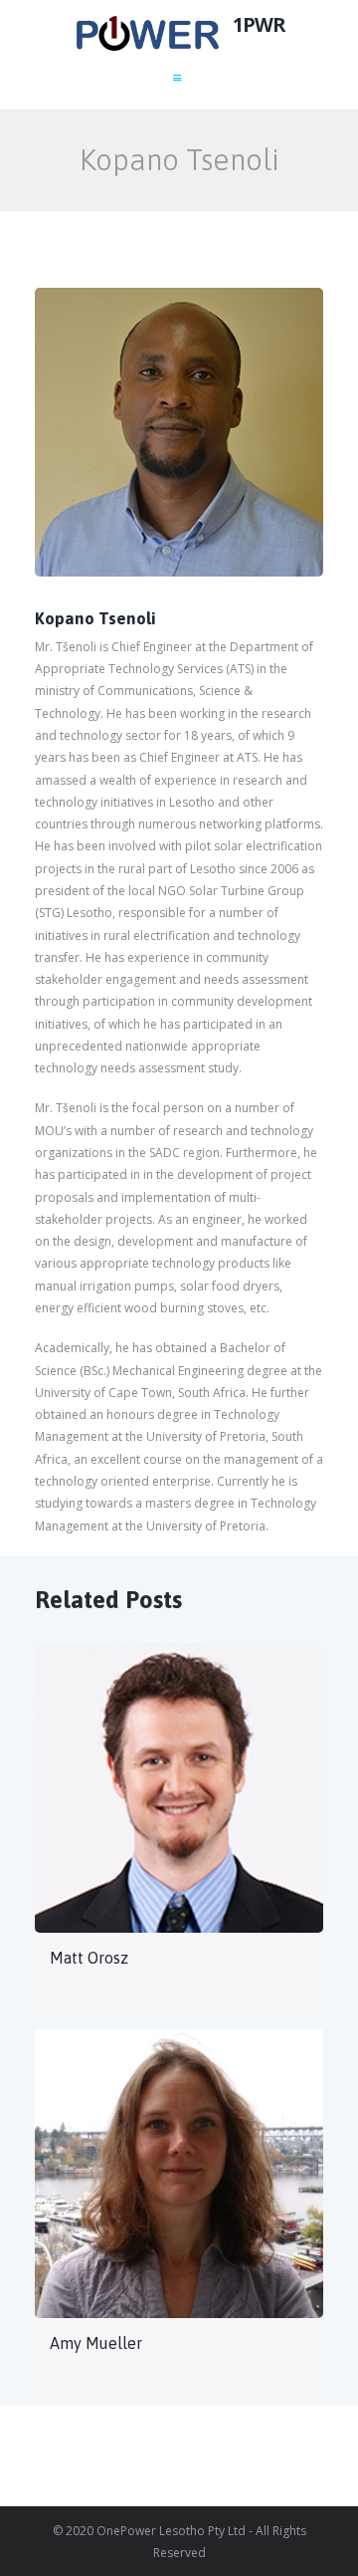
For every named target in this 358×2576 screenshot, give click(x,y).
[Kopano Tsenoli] (179, 432)
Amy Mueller (96, 2343)
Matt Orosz (89, 1958)
